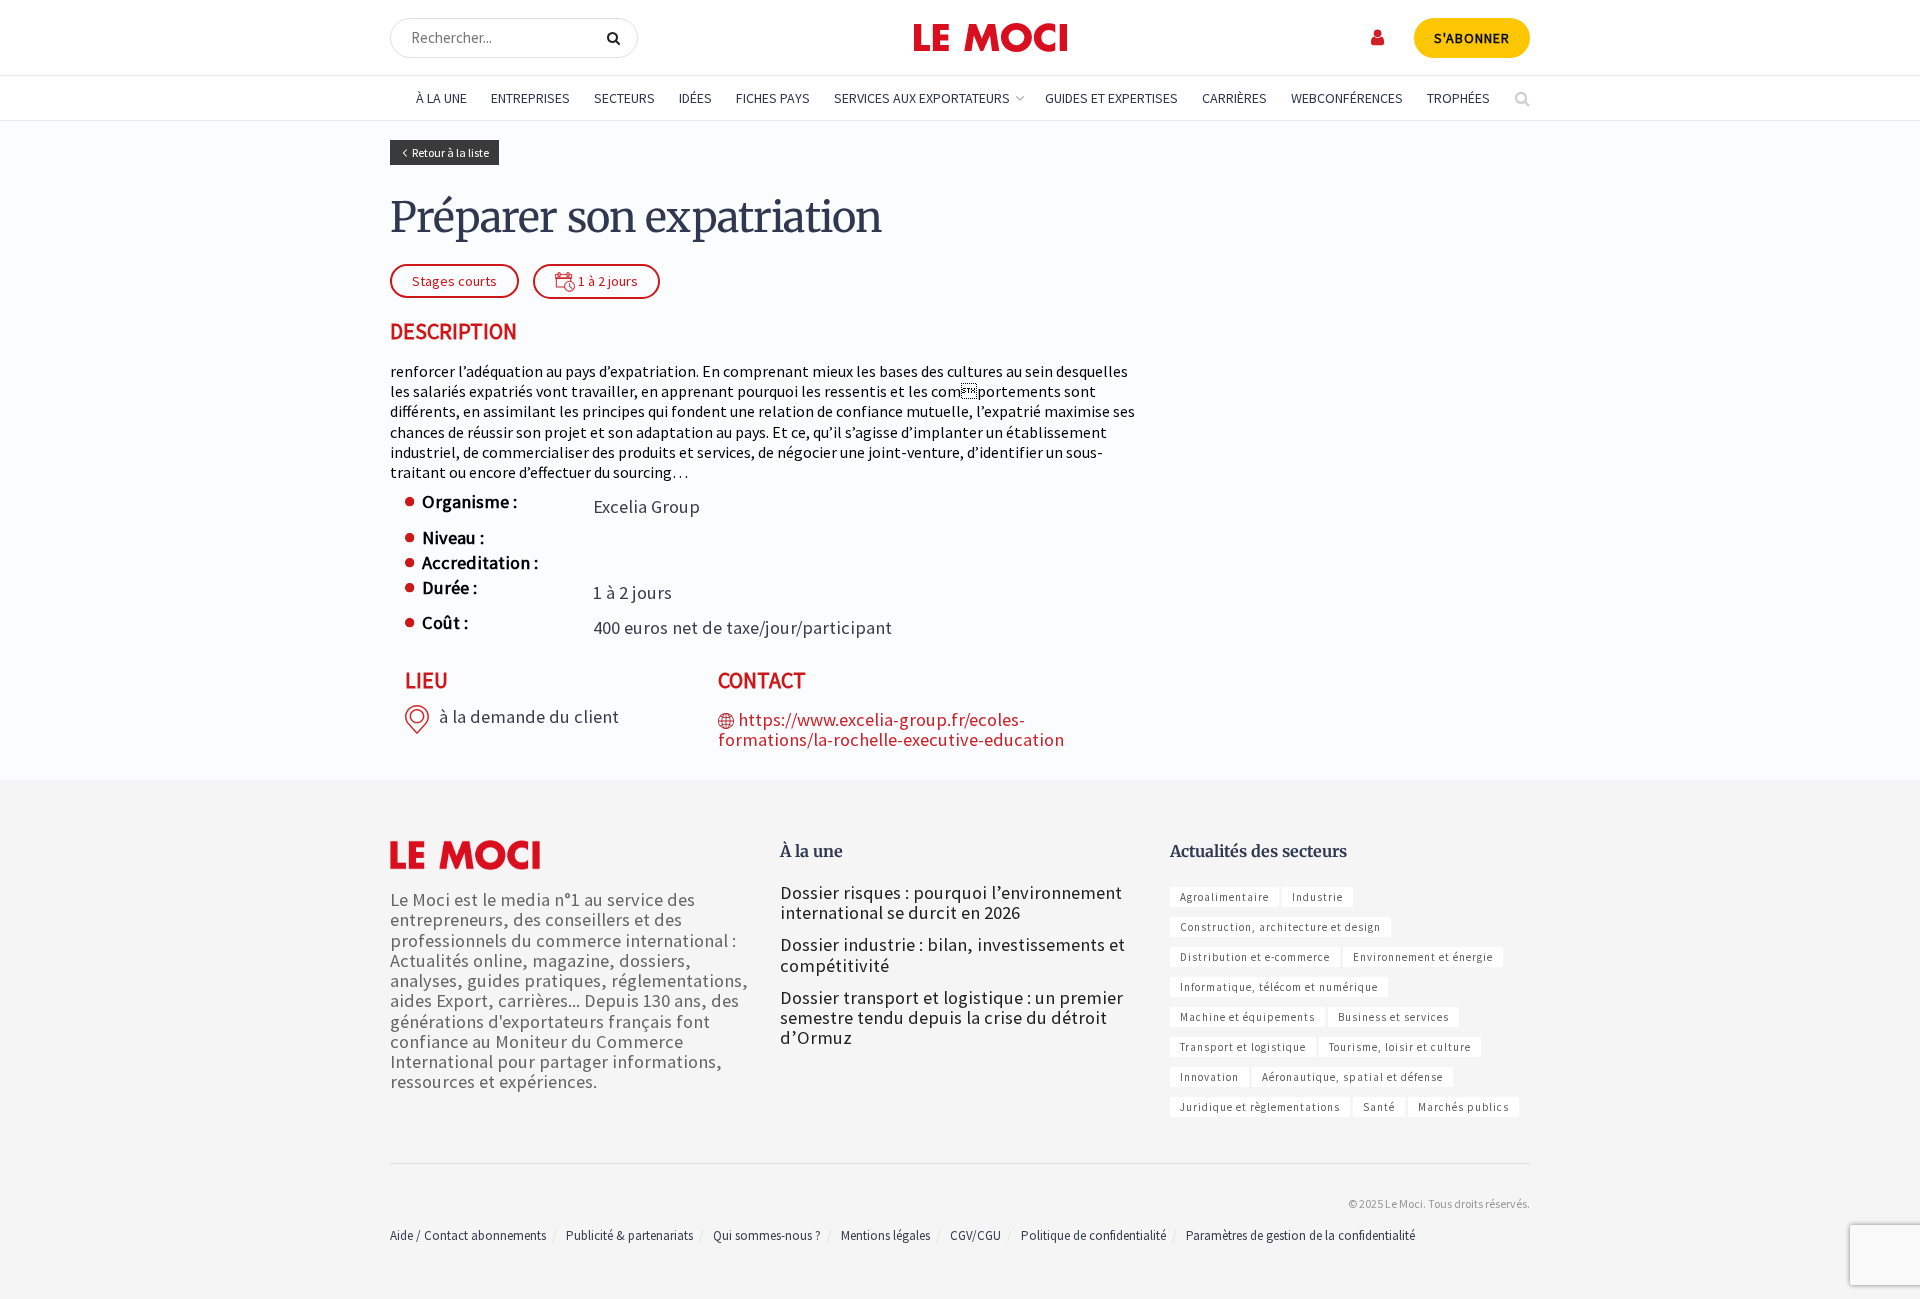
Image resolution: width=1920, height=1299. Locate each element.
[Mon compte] (1378, 37)
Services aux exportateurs (922, 98)
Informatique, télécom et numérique (1279, 987)
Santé (1379, 1107)
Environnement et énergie (1423, 957)
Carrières (1234, 98)
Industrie (1317, 897)
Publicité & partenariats (629, 1235)
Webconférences (1347, 98)
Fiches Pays (773, 98)
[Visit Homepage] (990, 38)
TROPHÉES (1458, 98)
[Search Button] (617, 38)
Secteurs (624, 98)
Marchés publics (1463, 1107)
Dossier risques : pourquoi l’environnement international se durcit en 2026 (951, 902)
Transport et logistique (1243, 1047)
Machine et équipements (1247, 1017)
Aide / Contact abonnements (468, 1235)
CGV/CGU (975, 1235)
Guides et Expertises (1111, 98)
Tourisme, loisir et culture (1400, 1047)
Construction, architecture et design (1280, 927)
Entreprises (530, 98)
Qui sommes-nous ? (767, 1235)
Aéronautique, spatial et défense (1352, 1077)
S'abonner (1472, 38)
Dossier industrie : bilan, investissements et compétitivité (952, 954)
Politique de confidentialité (1093, 1235)
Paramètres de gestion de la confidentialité (1300, 1235)
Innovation (1209, 1077)
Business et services (1393, 1017)
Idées (695, 98)
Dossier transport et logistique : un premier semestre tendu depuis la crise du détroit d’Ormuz (951, 1017)
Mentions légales (885, 1235)
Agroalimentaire (1224, 897)
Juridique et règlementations (1260, 1107)
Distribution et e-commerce (1255, 957)
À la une (441, 98)
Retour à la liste (450, 152)
